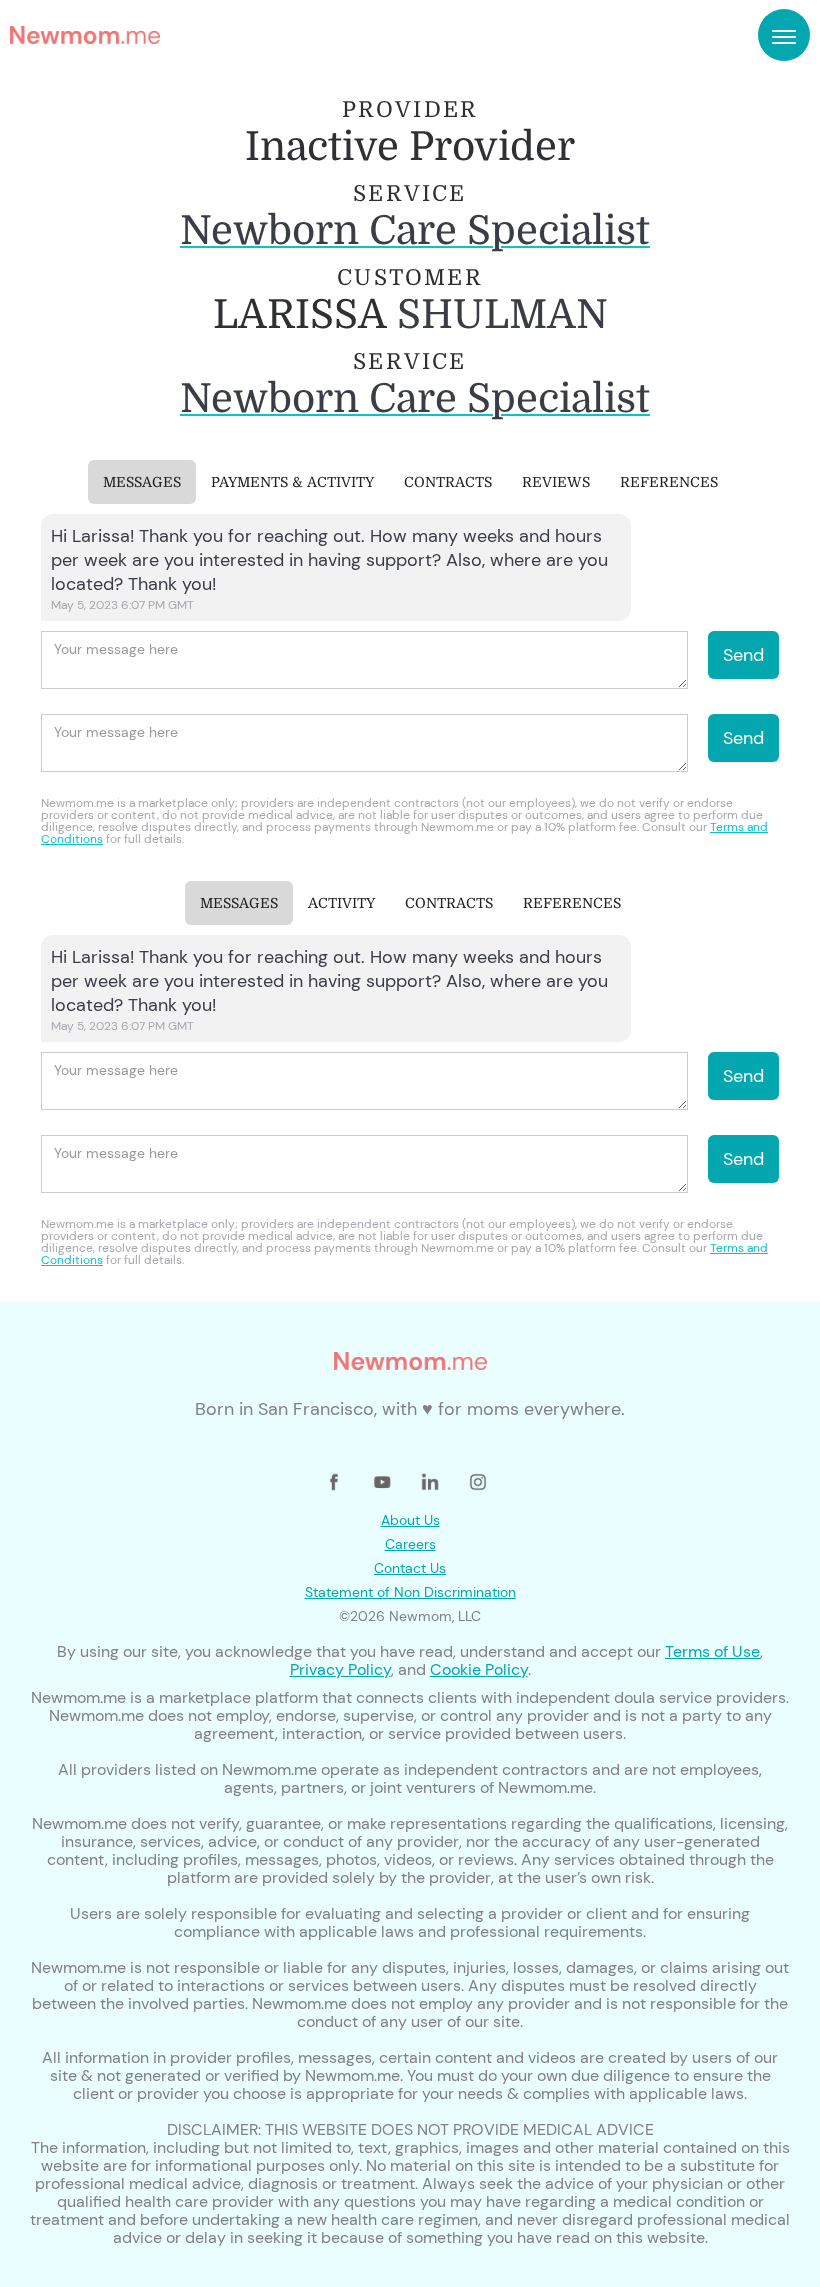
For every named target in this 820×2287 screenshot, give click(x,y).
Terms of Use (712, 1651)
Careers (410, 1544)
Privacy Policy (340, 1669)
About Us (410, 1520)
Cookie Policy (479, 1669)
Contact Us (410, 1568)
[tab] (142, 482)
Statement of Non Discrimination (410, 1592)
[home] (85, 35)
